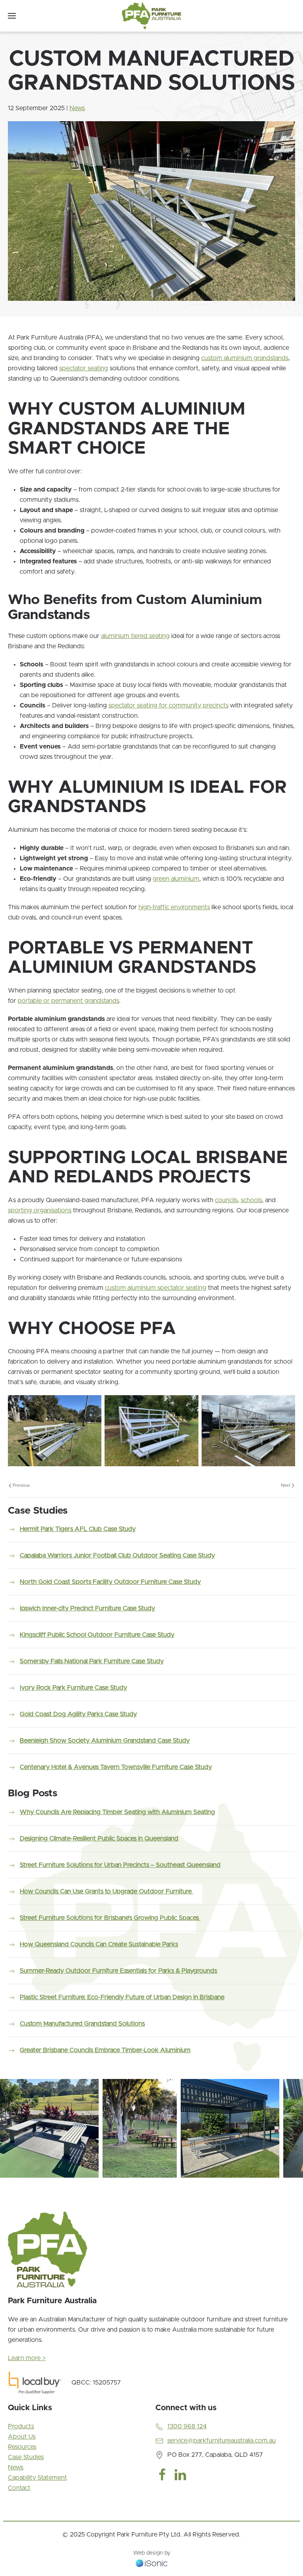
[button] (12, 16)
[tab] (10, 2187)
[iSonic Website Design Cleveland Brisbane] (151, 2563)
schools (251, 1200)
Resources (22, 2447)
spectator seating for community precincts (168, 705)
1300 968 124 (187, 2426)
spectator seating (84, 368)
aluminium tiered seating (135, 636)
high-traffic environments (174, 907)
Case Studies (26, 2457)
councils (226, 1200)
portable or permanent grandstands (68, 1001)
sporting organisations (40, 1210)
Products (21, 2426)
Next (286, 1485)
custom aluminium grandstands (245, 358)
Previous (21, 1485)
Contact (19, 2488)
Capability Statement (37, 2478)
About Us (22, 2437)
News (77, 108)
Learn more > (27, 2358)
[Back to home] (151, 16)
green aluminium (176, 879)
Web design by (152, 2553)
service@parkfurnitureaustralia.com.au (222, 2441)
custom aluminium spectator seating (156, 1288)
